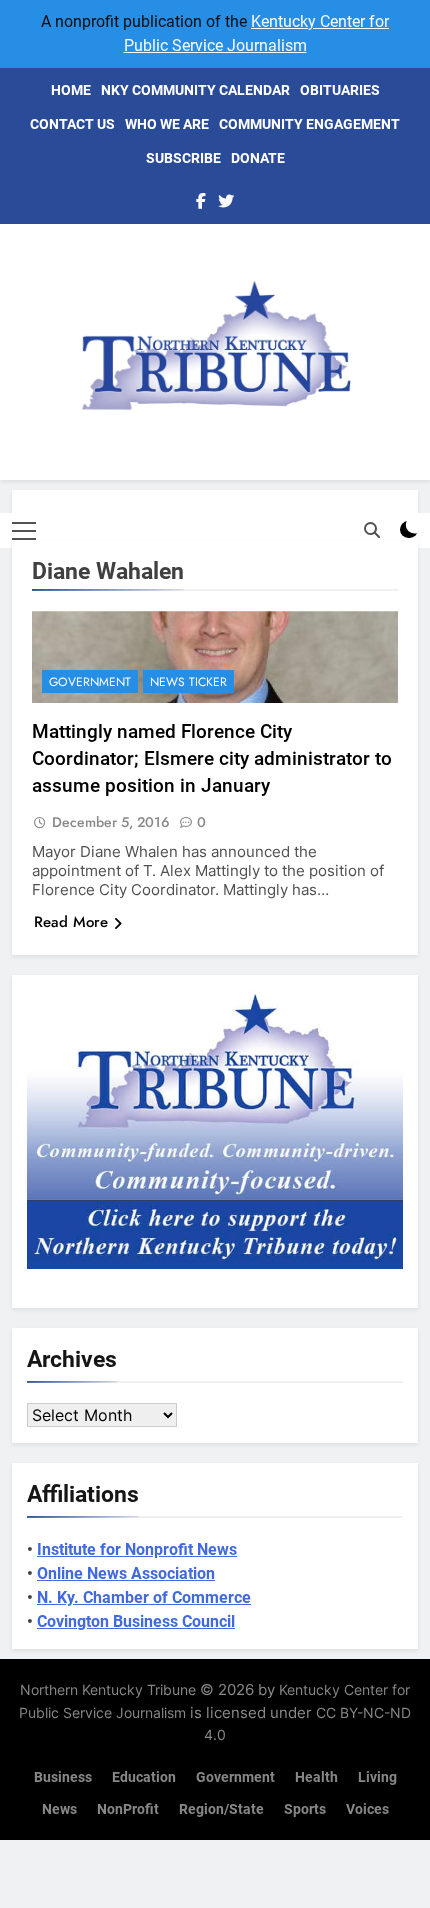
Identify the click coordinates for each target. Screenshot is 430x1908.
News (59, 1809)
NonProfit (128, 1809)
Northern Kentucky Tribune (108, 1689)
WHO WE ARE (167, 124)
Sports (305, 1809)
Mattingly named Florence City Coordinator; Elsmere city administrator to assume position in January (212, 758)
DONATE (258, 158)
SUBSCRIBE (183, 158)
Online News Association (126, 1573)
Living (377, 1777)
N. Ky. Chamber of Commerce (144, 1597)
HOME (71, 90)
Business (63, 1777)
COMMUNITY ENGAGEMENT (309, 124)
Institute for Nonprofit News (137, 1549)
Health (316, 1777)
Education (144, 1777)
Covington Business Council (136, 1621)
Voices (367, 1809)
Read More (71, 922)
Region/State (221, 1809)
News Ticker (188, 682)
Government (90, 682)
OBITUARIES (340, 90)
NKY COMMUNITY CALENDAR (195, 90)
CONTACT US (72, 124)
